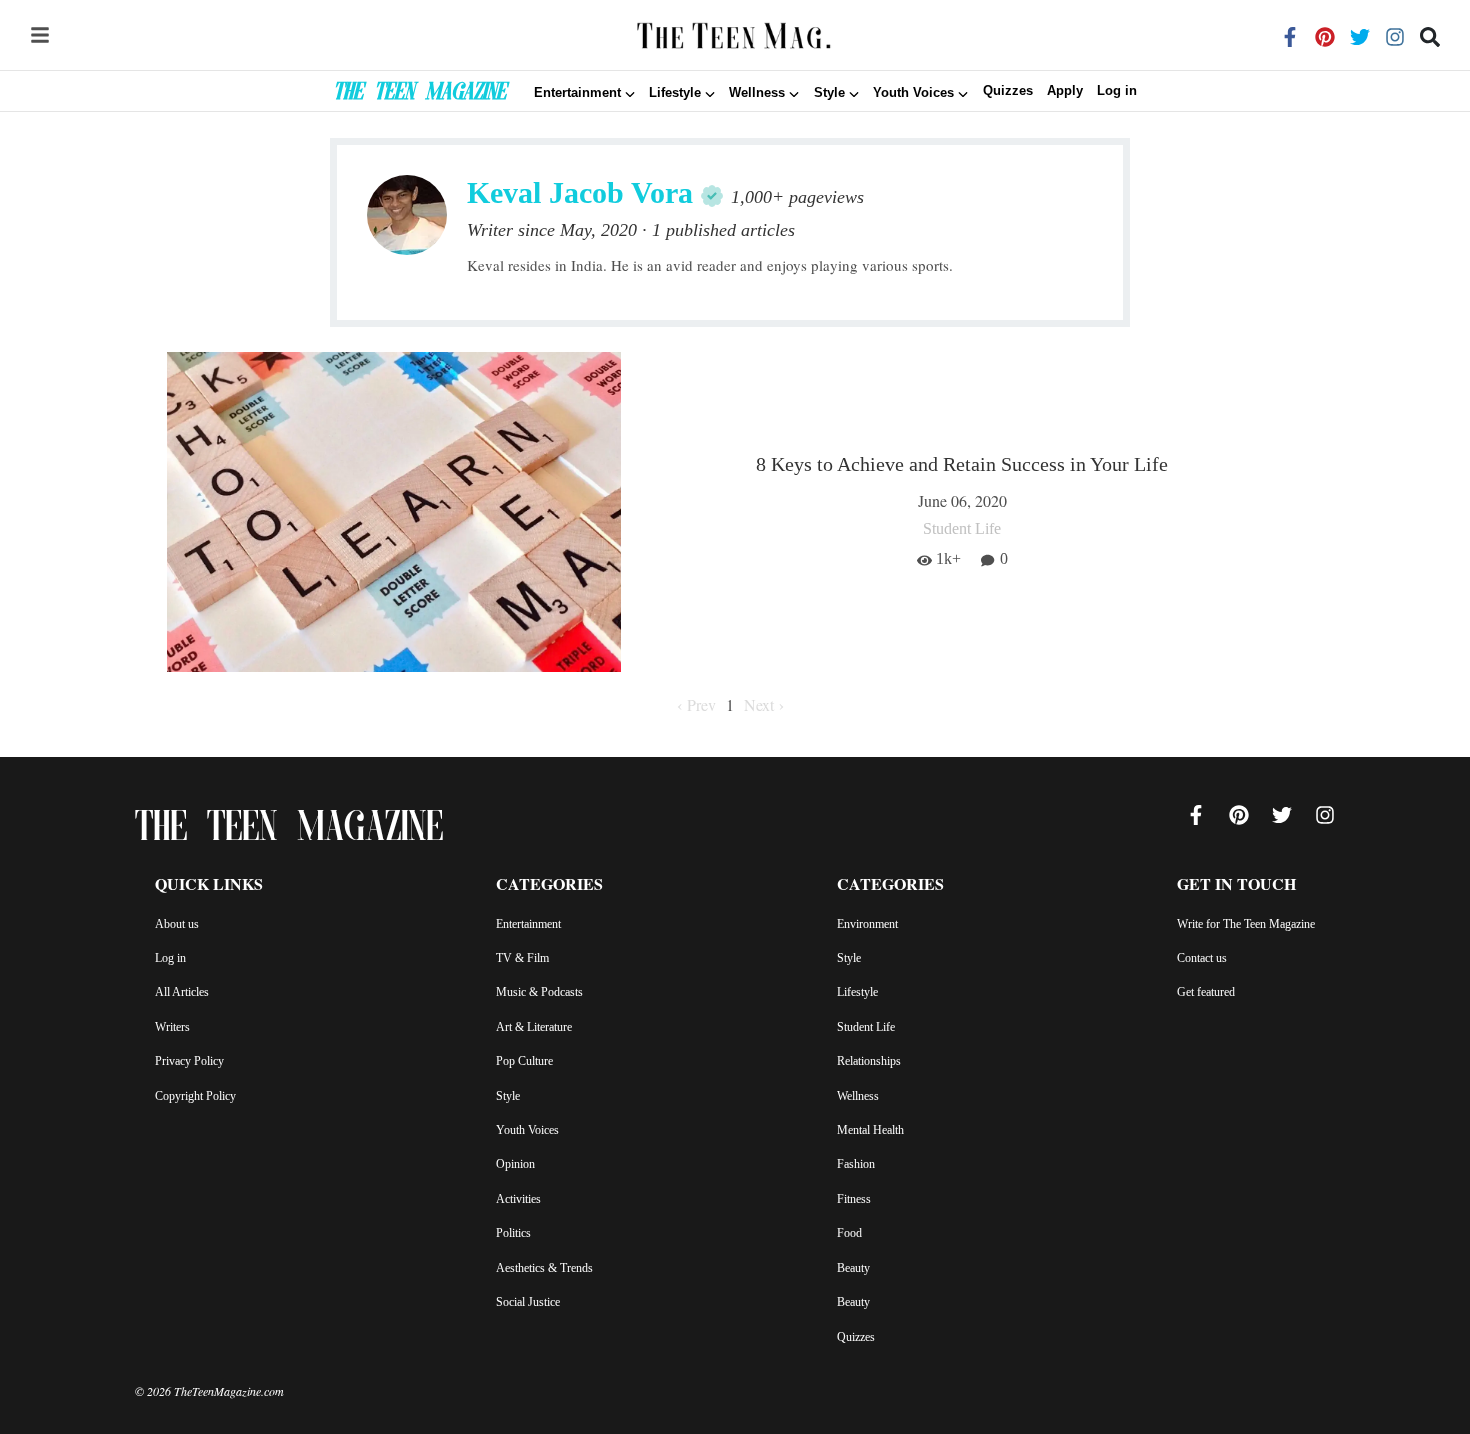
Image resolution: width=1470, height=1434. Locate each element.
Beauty (853, 1268)
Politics (513, 1233)
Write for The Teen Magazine (1246, 924)
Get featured (1206, 992)
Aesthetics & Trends (544, 1268)
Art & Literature (534, 1027)
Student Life (866, 1027)
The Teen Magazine (419, 94)
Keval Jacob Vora (580, 192)
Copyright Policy (195, 1096)
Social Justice (528, 1302)
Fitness (854, 1199)
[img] (40, 35)
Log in (1117, 91)
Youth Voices (527, 1130)
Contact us (1202, 958)
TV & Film (522, 958)
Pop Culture (524, 1061)
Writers (172, 1027)
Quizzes (1008, 91)
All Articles (182, 992)
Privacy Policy (189, 1061)
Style (508, 1096)
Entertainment (528, 924)
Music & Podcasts (539, 992)
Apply (1065, 91)
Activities (518, 1199)
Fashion (856, 1164)
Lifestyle (857, 992)
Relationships (869, 1061)
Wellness (858, 1096)
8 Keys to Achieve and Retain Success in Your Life (962, 464)
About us (177, 924)
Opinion (515, 1164)
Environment (867, 924)
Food (849, 1233)
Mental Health (870, 1130)
